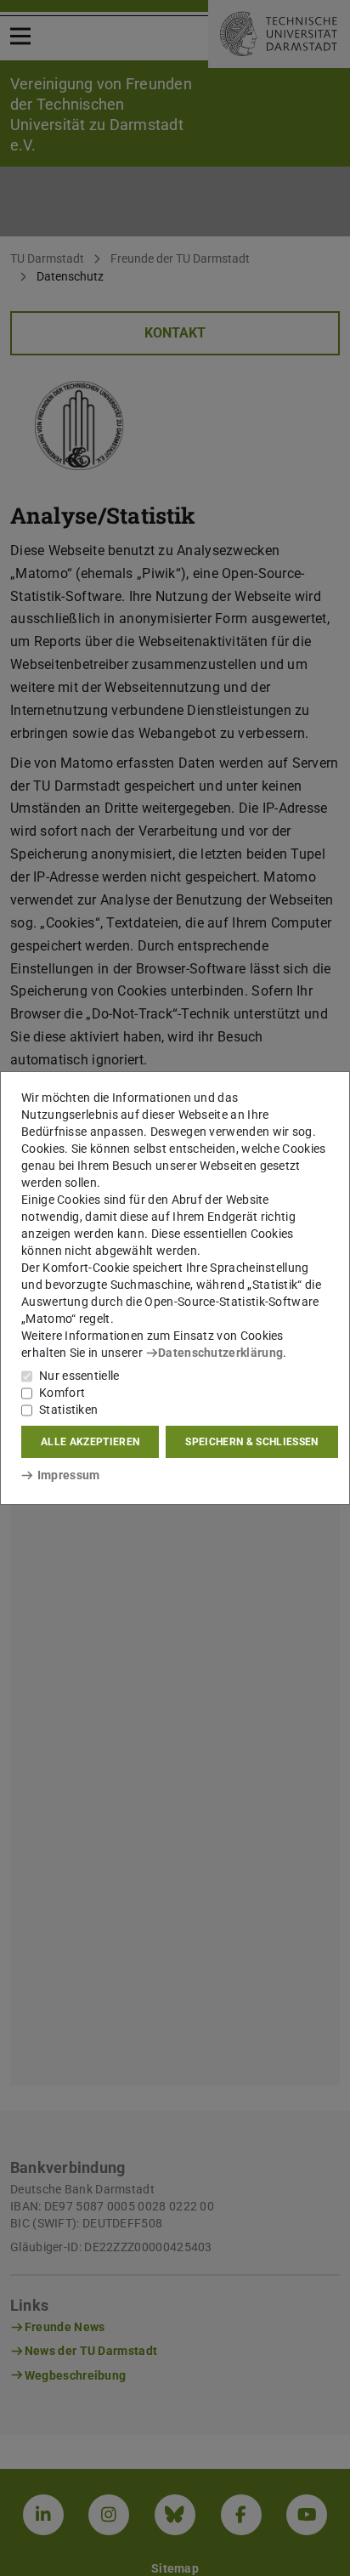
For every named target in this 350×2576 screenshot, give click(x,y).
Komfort (62, 1393)
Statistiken (68, 1410)
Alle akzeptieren (90, 1442)
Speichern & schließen (251, 1442)
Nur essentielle (79, 1376)
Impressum (68, 1475)
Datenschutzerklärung (220, 1353)
